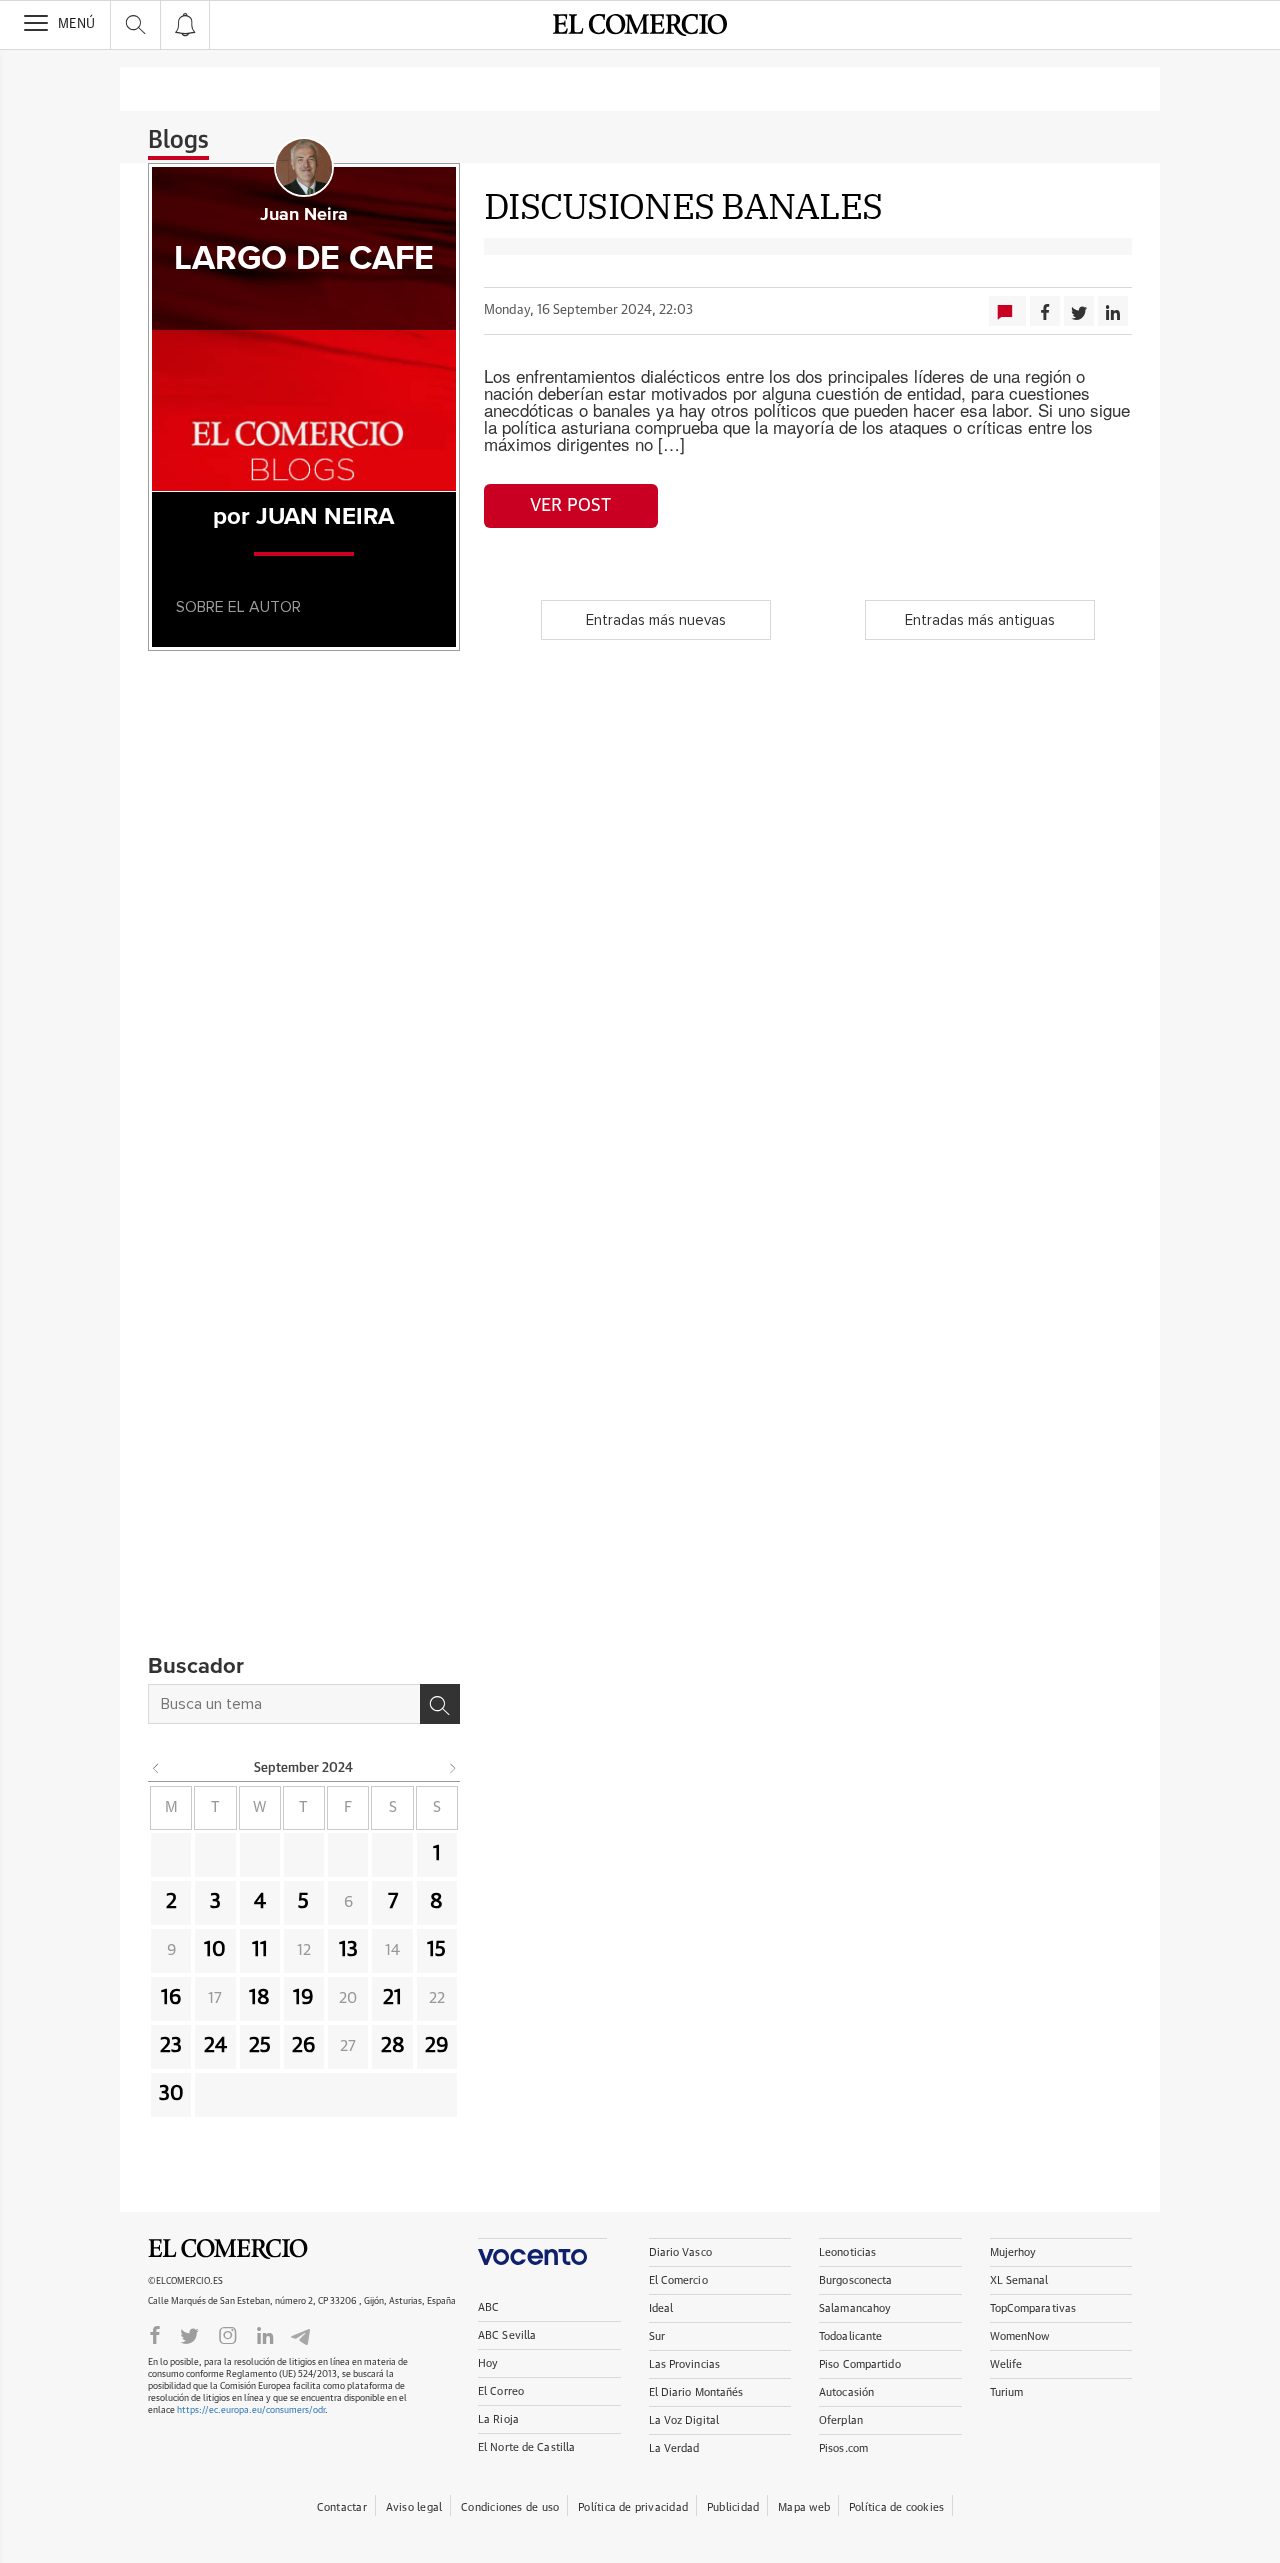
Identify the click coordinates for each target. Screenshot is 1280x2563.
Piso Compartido (860, 2364)
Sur (657, 2336)
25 (260, 2046)
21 (392, 1998)
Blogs (178, 141)
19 (303, 1998)
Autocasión (846, 2392)
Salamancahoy (855, 2308)
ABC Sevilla (507, 2335)
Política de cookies (896, 2507)
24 (215, 2046)
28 (393, 2046)
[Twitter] (189, 2334)
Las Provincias (685, 2364)
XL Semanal (1019, 2280)
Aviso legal (414, 2507)
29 (437, 2046)
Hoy (488, 2363)
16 (171, 1998)
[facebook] (155, 2334)
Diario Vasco (680, 2252)
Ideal (661, 2308)
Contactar (342, 2507)
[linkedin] (265, 2334)
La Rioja (498, 2419)
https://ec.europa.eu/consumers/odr (251, 2410)
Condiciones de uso (510, 2507)
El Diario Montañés (696, 2392)
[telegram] (300, 2334)
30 (171, 2094)
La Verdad (674, 2448)
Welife (1006, 2364)
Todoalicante (850, 2336)
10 (215, 1950)
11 (260, 1950)
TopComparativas (1033, 2308)
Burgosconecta (855, 2280)
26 (304, 2046)
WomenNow (1020, 2336)
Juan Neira (304, 215)
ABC (488, 2307)
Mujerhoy (1013, 2252)
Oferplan (841, 2420)
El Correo (501, 2391)
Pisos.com (843, 2448)
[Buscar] (440, 1704)
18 (259, 1998)
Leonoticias (847, 2252)
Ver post (570, 506)
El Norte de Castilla (526, 2447)
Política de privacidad (633, 2507)
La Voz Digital (684, 2420)
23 (171, 2046)
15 (436, 1950)
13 (348, 1950)
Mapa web (804, 2507)
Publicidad (733, 2507)
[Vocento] (542, 2251)
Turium (1007, 2392)
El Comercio (228, 2249)
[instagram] (228, 2334)
